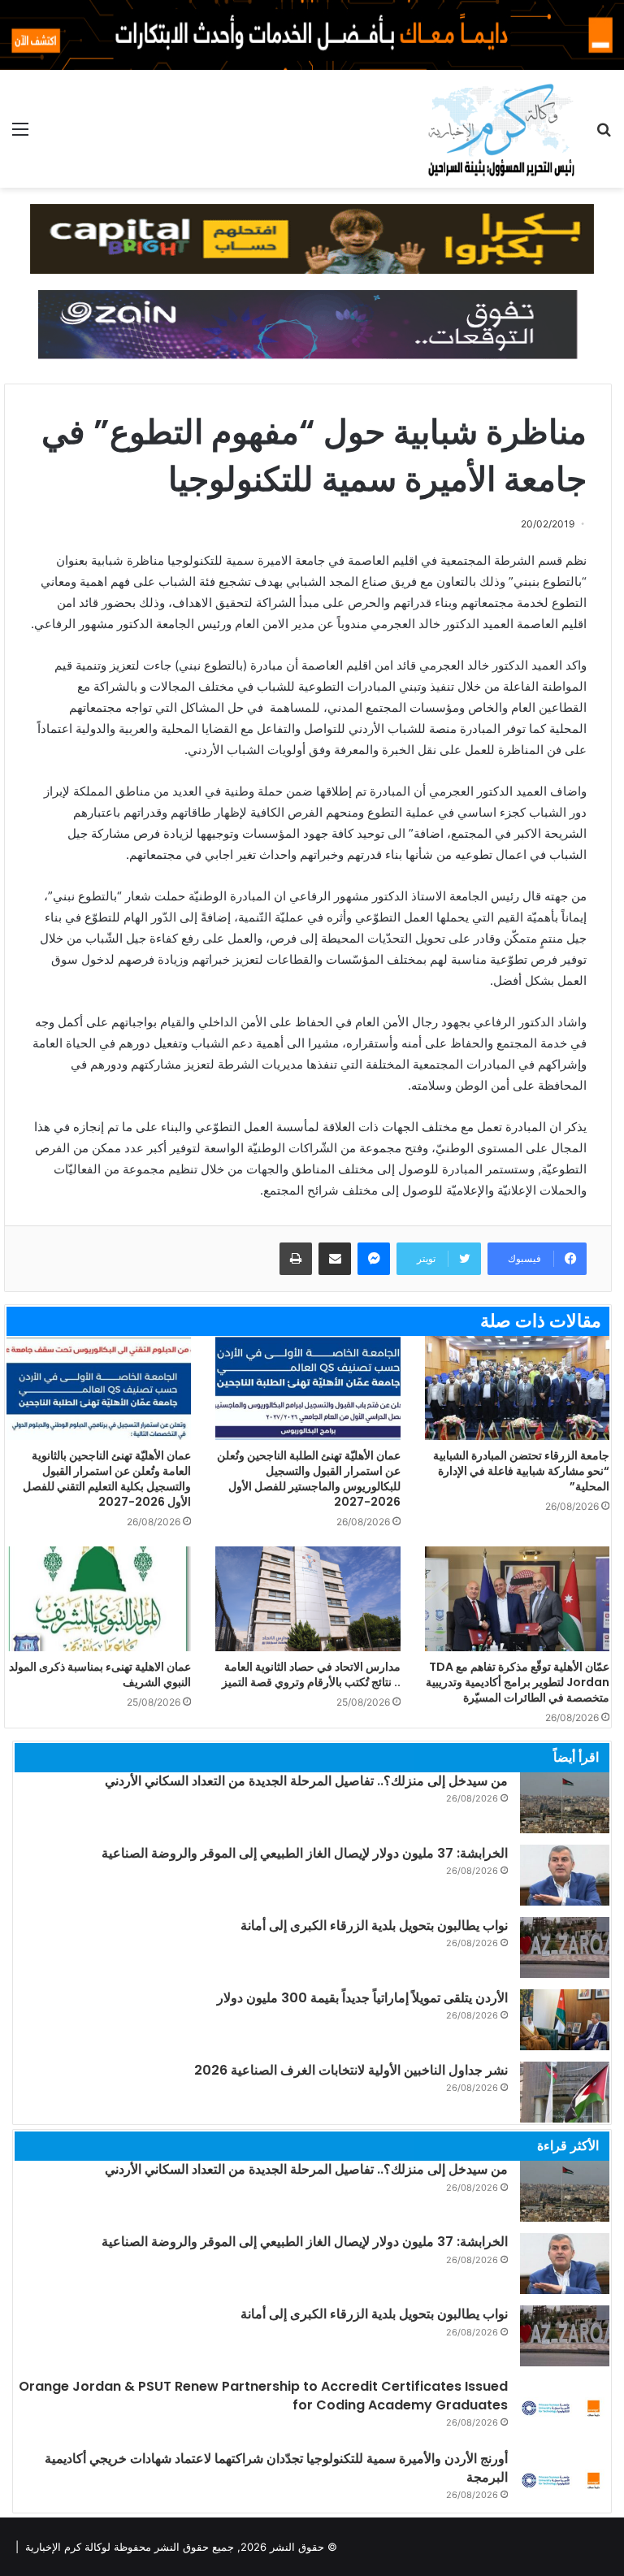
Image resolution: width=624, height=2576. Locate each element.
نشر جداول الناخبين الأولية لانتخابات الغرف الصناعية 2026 (351, 2070)
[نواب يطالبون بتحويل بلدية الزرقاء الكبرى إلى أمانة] (565, 1947)
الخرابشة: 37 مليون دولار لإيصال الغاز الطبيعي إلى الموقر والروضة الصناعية (305, 1853)
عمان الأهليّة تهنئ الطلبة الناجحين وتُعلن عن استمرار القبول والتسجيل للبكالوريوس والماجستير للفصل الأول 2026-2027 (309, 1479)
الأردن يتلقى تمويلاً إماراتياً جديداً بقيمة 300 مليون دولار (362, 1998)
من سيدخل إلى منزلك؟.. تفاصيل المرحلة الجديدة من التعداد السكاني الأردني (306, 1781)
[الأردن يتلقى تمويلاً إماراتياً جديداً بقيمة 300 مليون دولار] (565, 2020)
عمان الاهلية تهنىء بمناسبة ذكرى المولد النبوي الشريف (100, 1674)
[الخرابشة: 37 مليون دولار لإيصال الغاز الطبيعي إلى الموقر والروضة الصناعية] (565, 1875)
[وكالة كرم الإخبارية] (500, 129)
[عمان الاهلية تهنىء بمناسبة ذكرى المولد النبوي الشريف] (99, 1598)
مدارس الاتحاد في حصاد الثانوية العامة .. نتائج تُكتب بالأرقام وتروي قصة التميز (311, 1674)
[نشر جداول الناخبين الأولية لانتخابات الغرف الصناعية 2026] (565, 2092)
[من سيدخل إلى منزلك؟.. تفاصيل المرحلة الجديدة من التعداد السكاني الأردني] (565, 1803)
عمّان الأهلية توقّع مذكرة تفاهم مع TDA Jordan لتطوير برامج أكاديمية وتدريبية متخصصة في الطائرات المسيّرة (518, 1682)
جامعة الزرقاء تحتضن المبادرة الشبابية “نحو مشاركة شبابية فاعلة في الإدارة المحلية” (521, 1471)
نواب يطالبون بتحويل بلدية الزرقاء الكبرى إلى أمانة (374, 1925)
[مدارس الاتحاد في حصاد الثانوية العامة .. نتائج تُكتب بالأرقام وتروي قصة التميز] (308, 1598)
